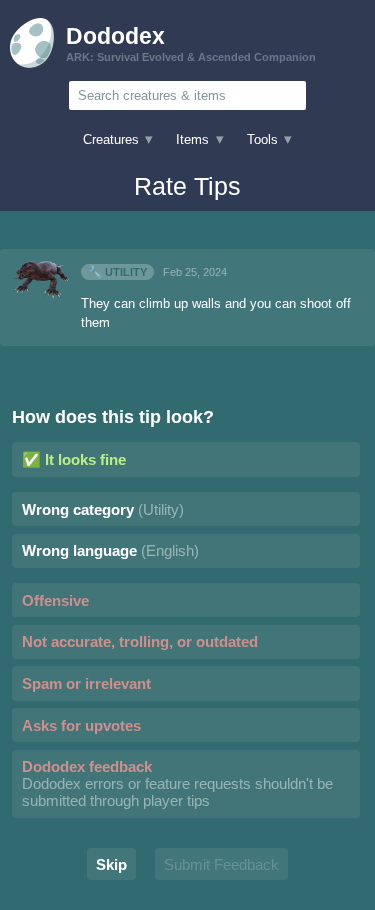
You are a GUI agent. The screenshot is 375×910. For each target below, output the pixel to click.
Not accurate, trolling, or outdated (140, 641)
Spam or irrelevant (86, 683)
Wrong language (110, 550)
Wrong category (103, 509)
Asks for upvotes (81, 725)
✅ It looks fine (74, 459)
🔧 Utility (117, 272)
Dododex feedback (177, 783)
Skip (111, 864)
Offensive (55, 600)
